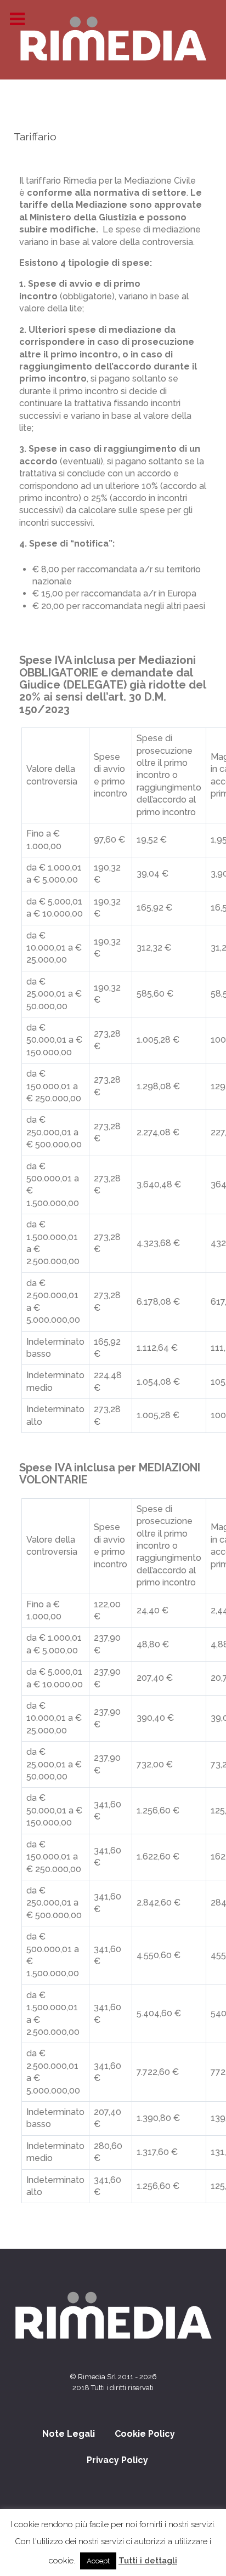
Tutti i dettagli (148, 2561)
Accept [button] (98, 2561)
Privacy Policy (117, 2460)
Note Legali (69, 2434)
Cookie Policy (145, 2434)
